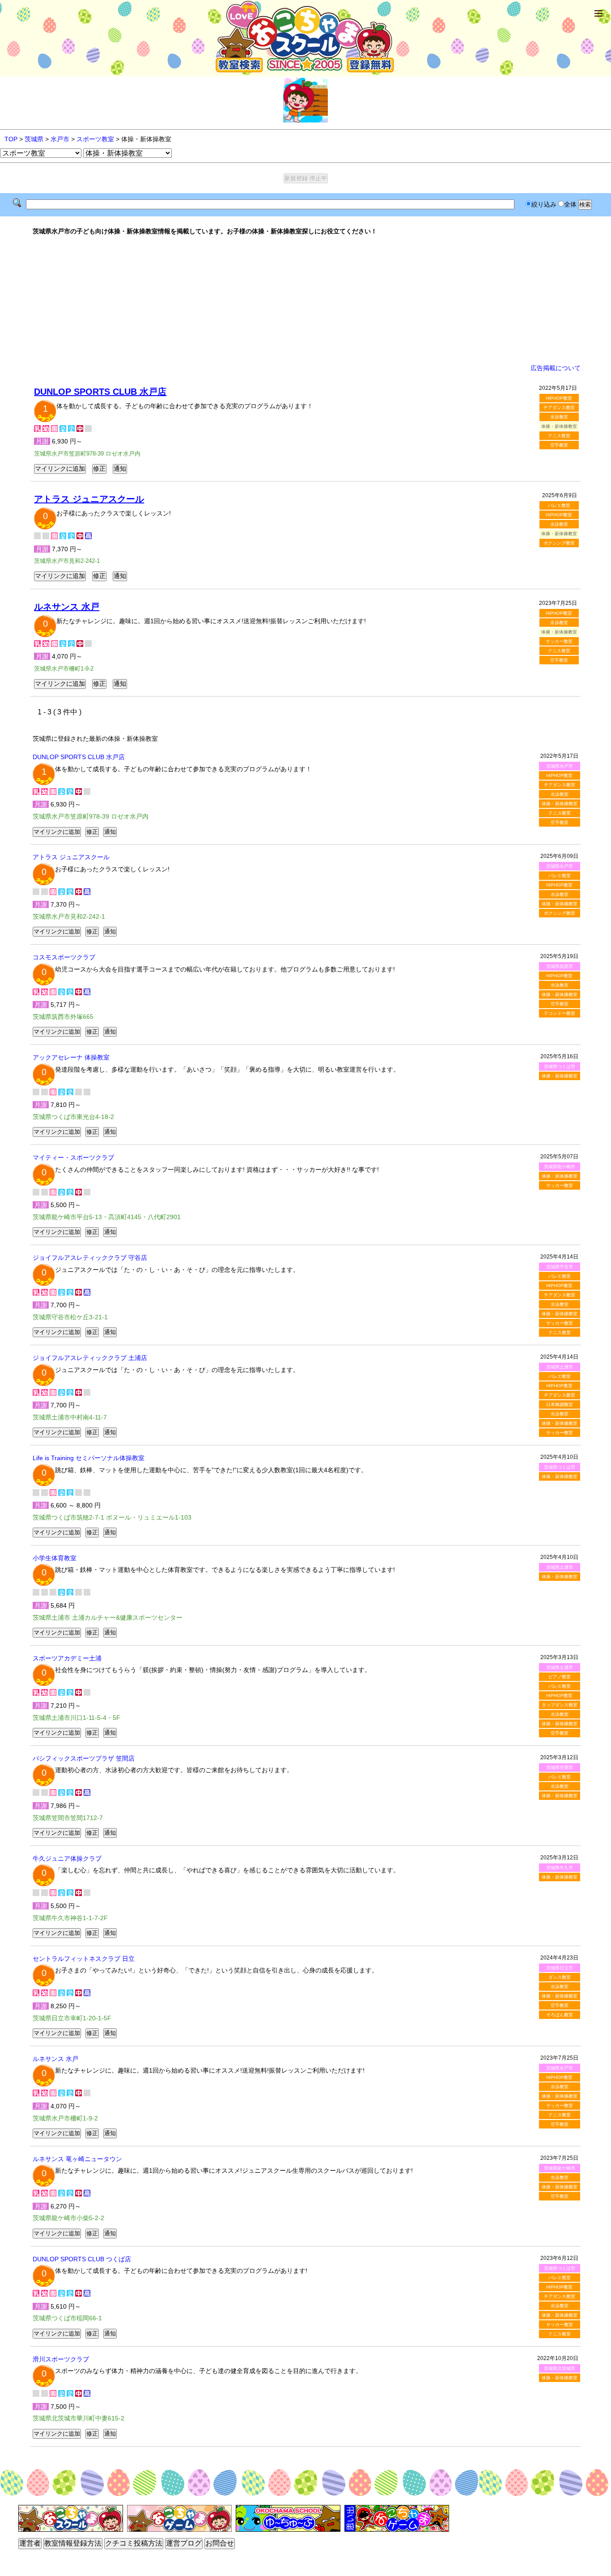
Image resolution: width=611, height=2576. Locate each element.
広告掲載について (556, 368)
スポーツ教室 (95, 139)
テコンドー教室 (560, 1013)
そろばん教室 (560, 2015)
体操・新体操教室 (560, 804)
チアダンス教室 (559, 408)
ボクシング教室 (559, 543)
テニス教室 (559, 436)
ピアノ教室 (560, 1677)
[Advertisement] (305, 300)
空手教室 (559, 445)
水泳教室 (559, 417)
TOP (11, 139)
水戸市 (60, 139)
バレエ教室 (559, 505)
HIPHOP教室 (559, 398)
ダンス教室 (560, 1977)
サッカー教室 (559, 641)
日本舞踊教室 (560, 1404)
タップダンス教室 (560, 1705)
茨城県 (34, 139)
